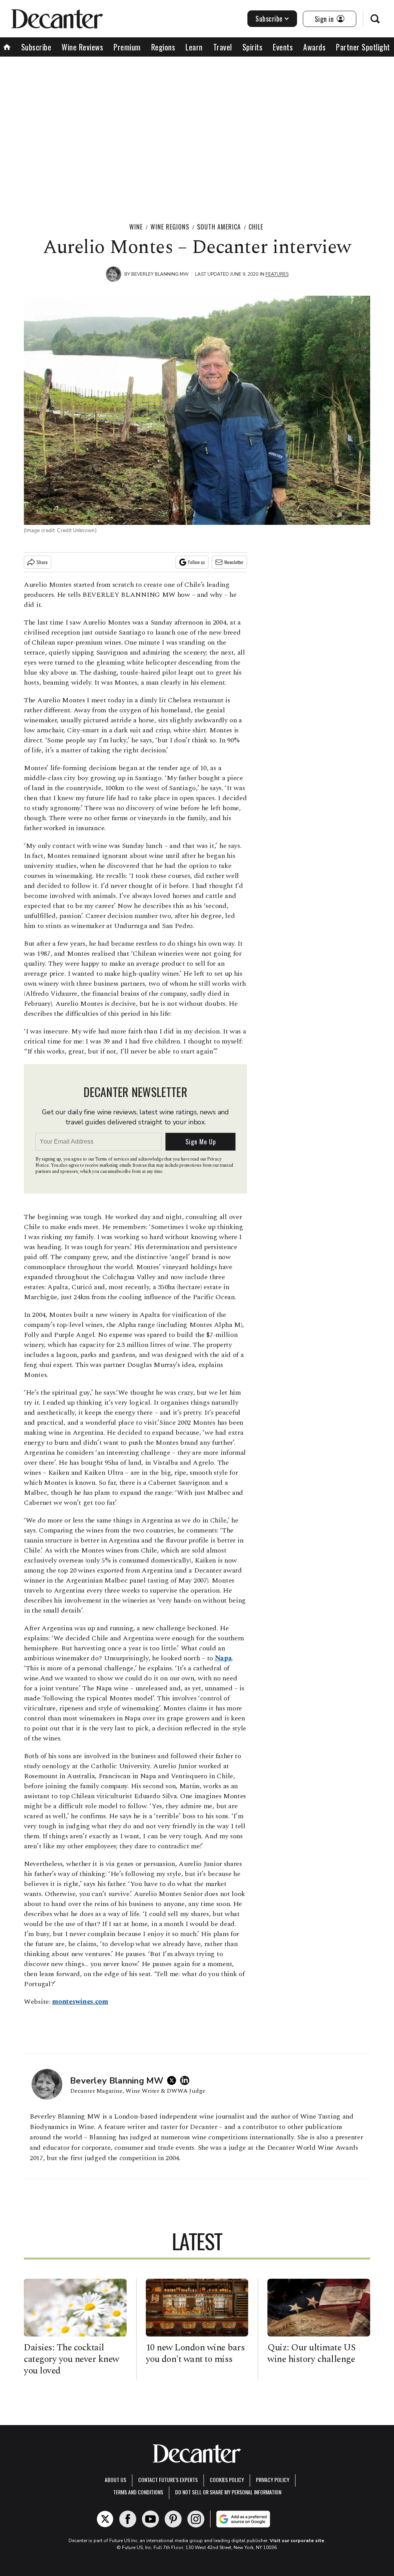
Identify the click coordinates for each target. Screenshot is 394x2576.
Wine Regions (170, 227)
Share (42, 562)
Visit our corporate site (297, 2541)
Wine (136, 227)
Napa (224, 1658)
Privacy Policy (273, 2480)
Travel (223, 47)
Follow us (197, 562)
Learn (194, 47)
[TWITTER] (174, 2080)
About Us (115, 2480)
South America (219, 227)
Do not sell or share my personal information (228, 2492)
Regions (163, 47)
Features (277, 274)
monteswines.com (80, 2002)
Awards (314, 47)
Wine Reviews (82, 47)
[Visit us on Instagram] (196, 2519)
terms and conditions (138, 2492)
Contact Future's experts (168, 2480)
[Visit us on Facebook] (128, 2519)
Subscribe (269, 18)
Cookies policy (227, 2480)
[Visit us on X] (105, 2519)
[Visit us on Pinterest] (173, 2519)
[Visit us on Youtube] (150, 2519)
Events (283, 47)
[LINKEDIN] (187, 2080)
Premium (127, 47)
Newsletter (234, 562)
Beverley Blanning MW (160, 274)
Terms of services (113, 1159)
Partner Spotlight (363, 47)
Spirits (253, 47)
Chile (256, 227)
